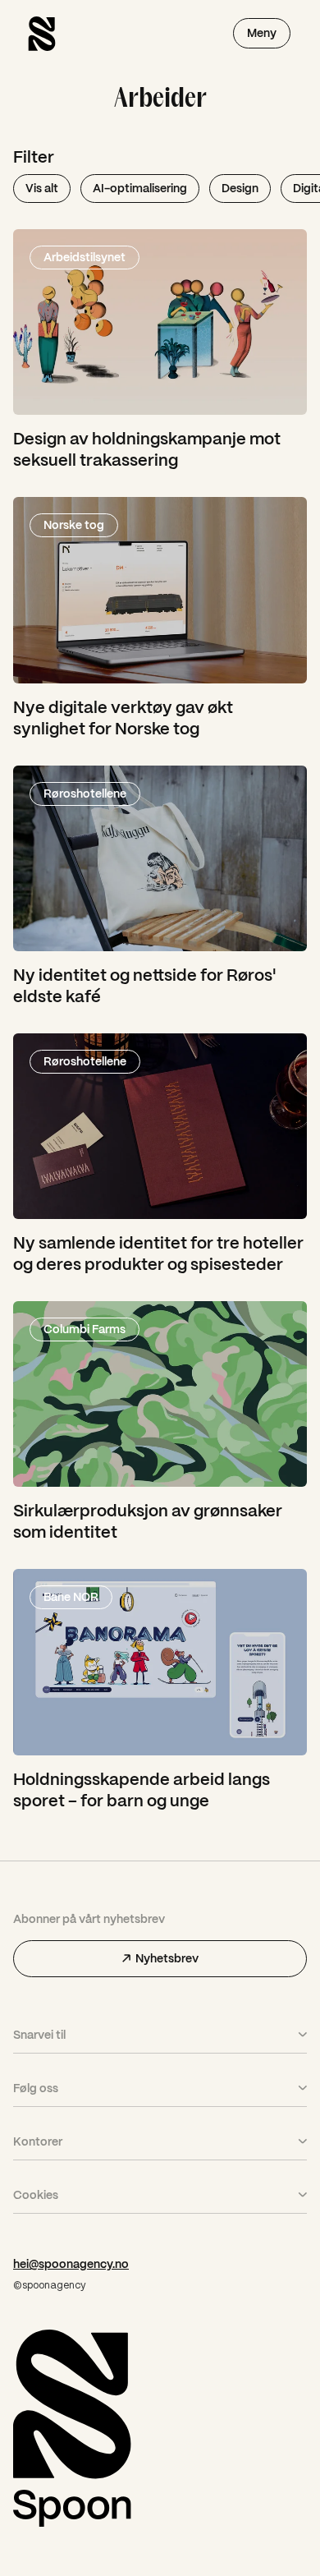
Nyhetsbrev (167, 1958)
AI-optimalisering (140, 188)
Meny (262, 33)
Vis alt (42, 188)
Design (240, 188)
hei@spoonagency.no (71, 2264)
